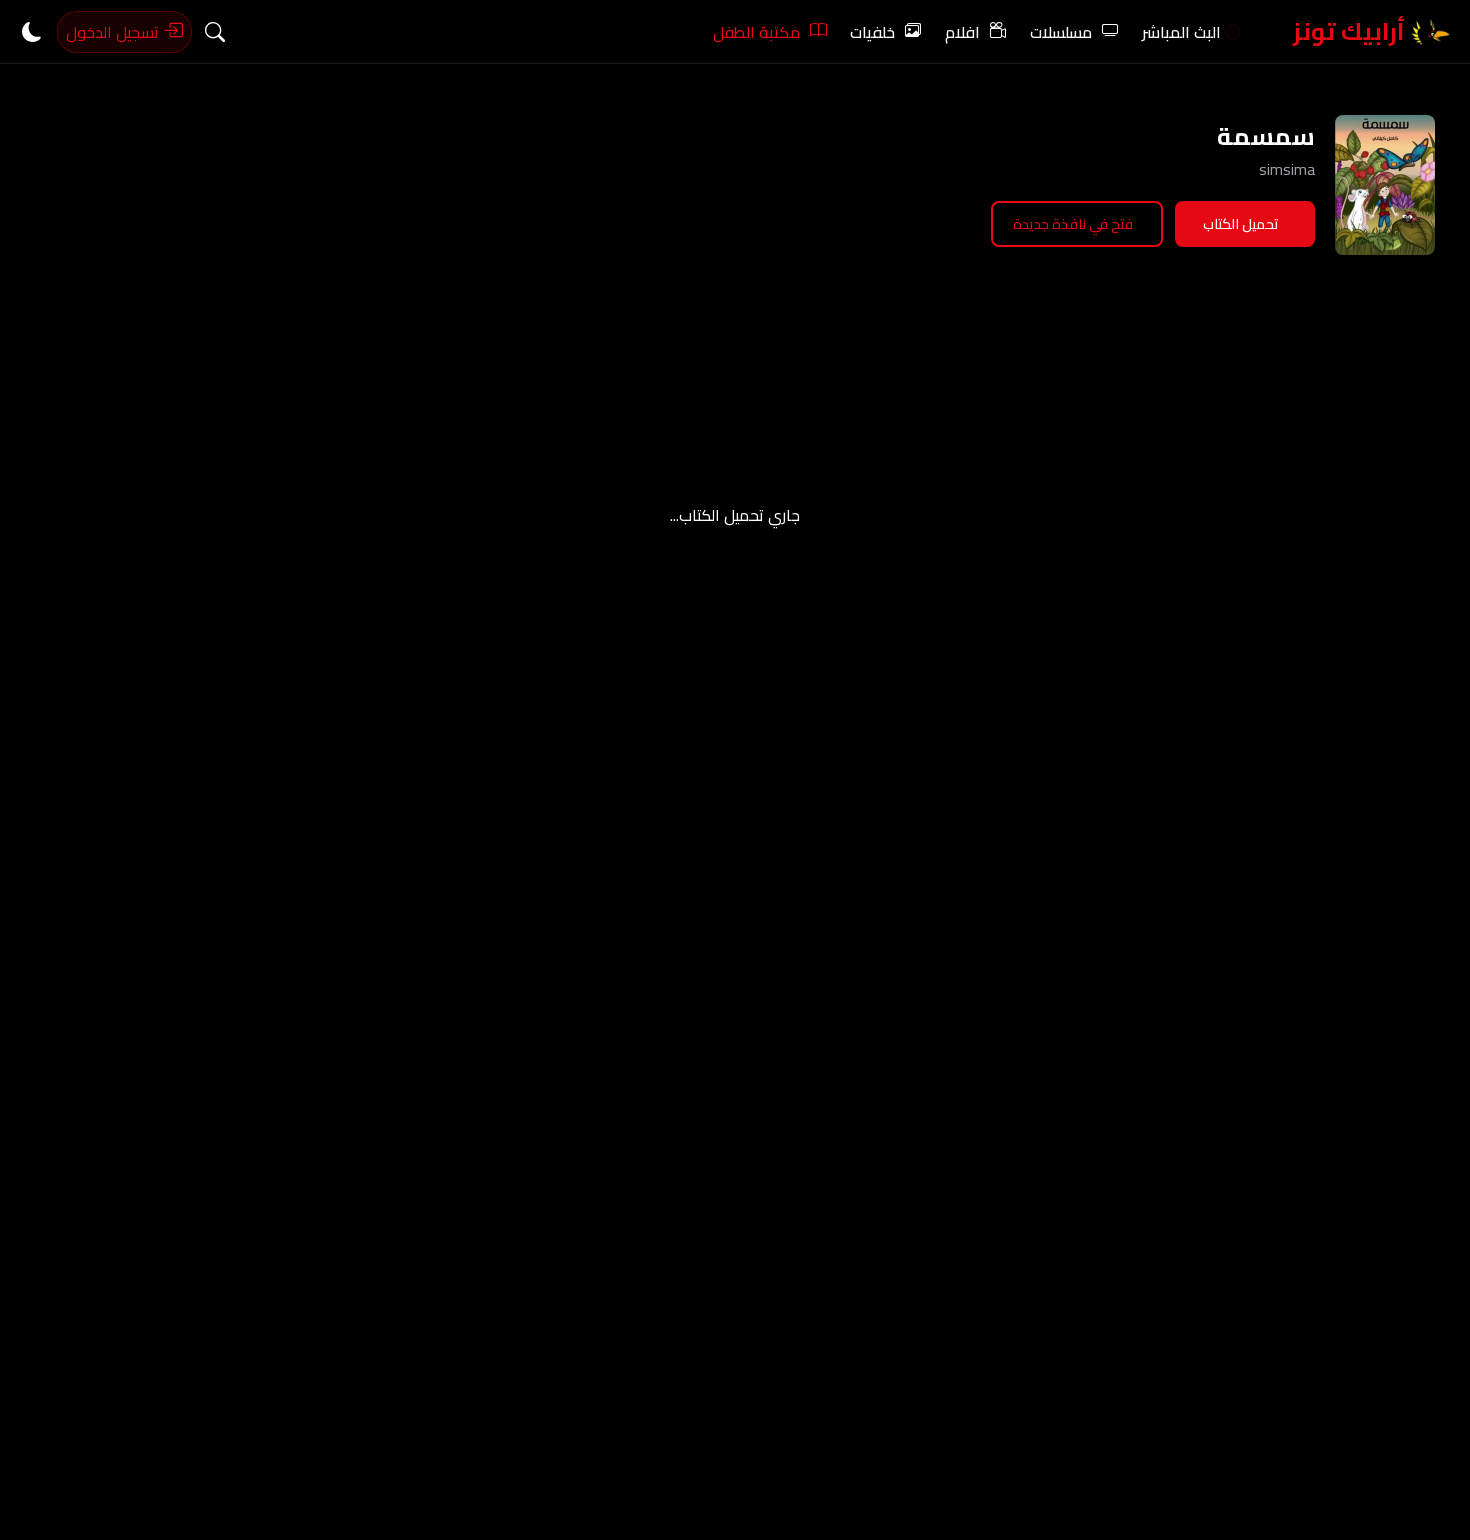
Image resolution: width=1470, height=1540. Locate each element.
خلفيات (872, 32)
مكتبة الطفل (756, 32)
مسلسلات (1061, 32)
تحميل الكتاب (1241, 223)
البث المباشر (1181, 32)
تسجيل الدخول (114, 32)
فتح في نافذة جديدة (1073, 223)
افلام (962, 32)
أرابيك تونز (1351, 31)
